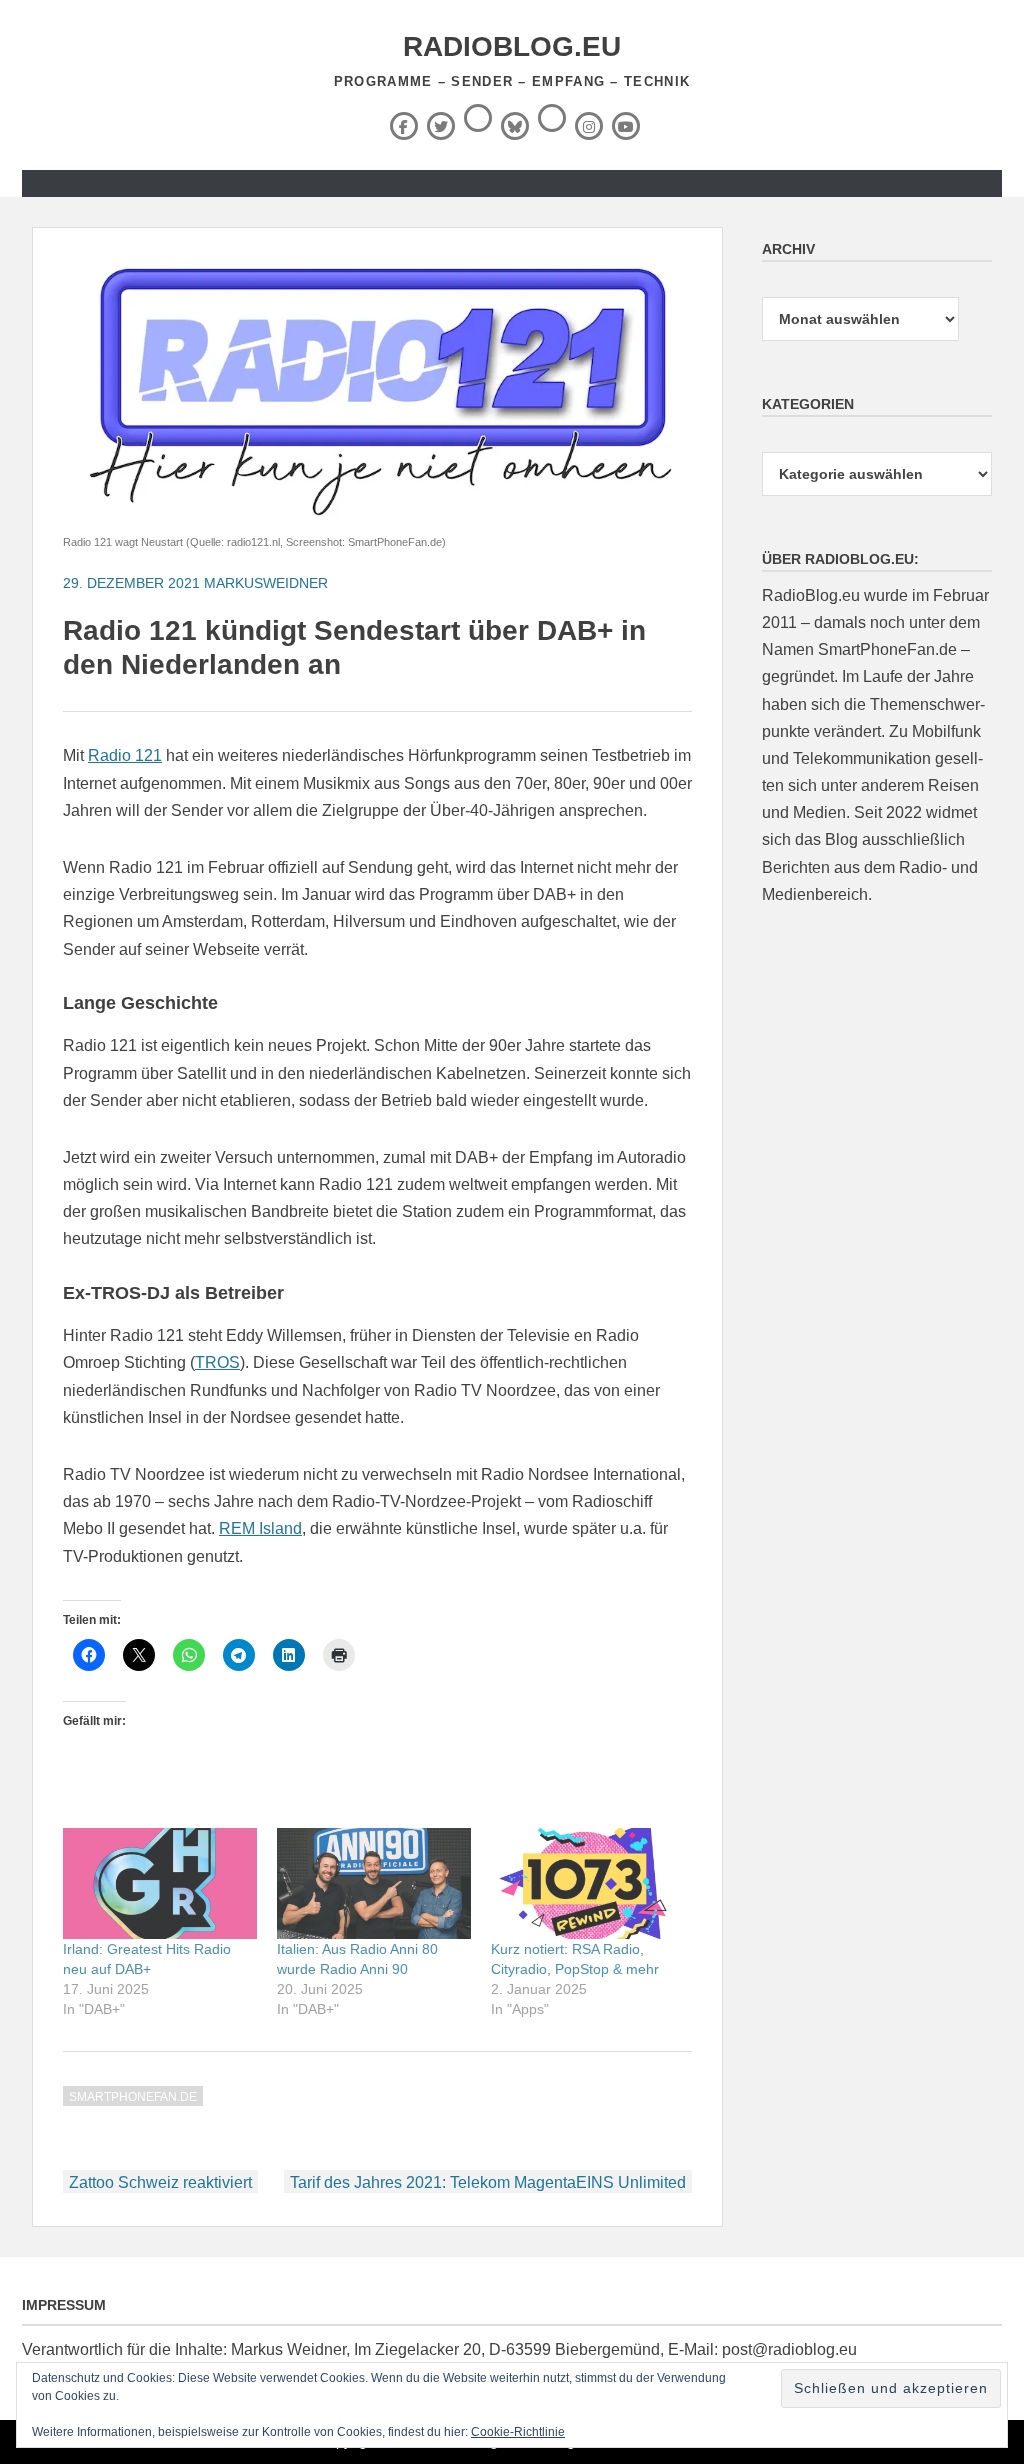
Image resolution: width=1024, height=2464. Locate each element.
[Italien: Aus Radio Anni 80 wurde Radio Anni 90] (374, 1883)
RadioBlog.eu (512, 46)
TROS (217, 1362)
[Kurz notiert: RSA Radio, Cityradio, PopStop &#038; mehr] (588, 1883)
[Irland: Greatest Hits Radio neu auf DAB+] (160, 1883)
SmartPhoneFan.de (133, 2097)
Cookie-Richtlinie (518, 2432)
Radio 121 (125, 755)
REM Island (260, 1528)
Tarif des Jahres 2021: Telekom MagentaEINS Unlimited (488, 2182)
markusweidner (266, 583)
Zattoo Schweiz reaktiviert (160, 2182)
